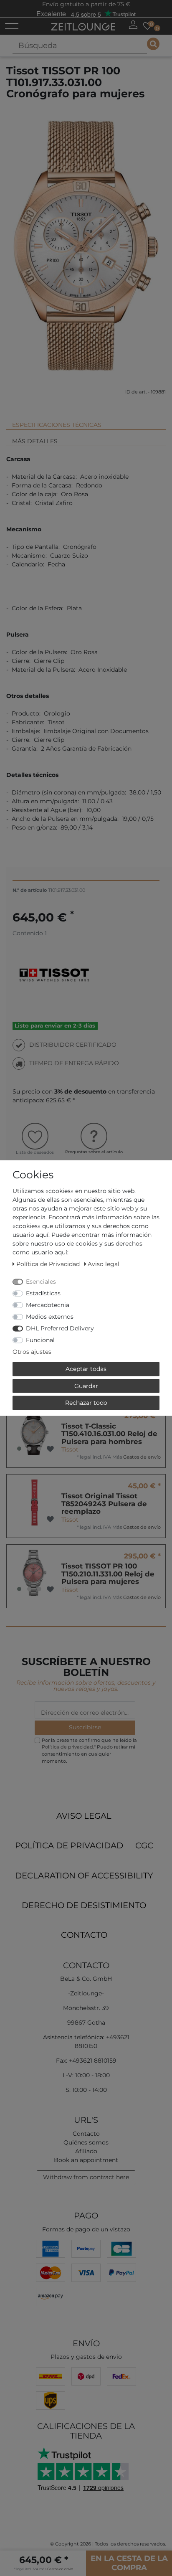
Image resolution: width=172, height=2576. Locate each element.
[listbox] (34, 1432)
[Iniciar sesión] (133, 25)
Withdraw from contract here (86, 2177)
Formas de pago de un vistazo (86, 2229)
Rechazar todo (86, 1403)
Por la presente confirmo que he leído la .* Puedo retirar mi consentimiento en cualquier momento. (89, 1751)
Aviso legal (84, 1816)
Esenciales (41, 1282)
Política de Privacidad (69, 1845)
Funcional (40, 1340)
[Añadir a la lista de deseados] (50, 1449)
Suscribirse (85, 1727)
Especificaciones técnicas (57, 425)
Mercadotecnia (48, 1305)
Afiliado (86, 2151)
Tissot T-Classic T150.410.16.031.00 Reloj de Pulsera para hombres (109, 1434)
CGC (144, 1845)
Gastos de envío (142, 1457)
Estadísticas (43, 1293)
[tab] (86, 421)
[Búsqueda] (153, 44)
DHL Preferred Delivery (60, 1328)
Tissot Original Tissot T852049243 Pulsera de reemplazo (104, 1504)
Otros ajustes (32, 1352)
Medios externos (50, 1317)
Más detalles (35, 441)
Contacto (84, 1935)
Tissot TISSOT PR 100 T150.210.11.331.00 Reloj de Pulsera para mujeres (108, 1574)
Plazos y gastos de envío (86, 2357)
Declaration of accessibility (84, 1876)
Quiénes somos (86, 2142)
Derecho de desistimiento (84, 1905)
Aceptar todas (86, 1369)
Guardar (86, 1386)
